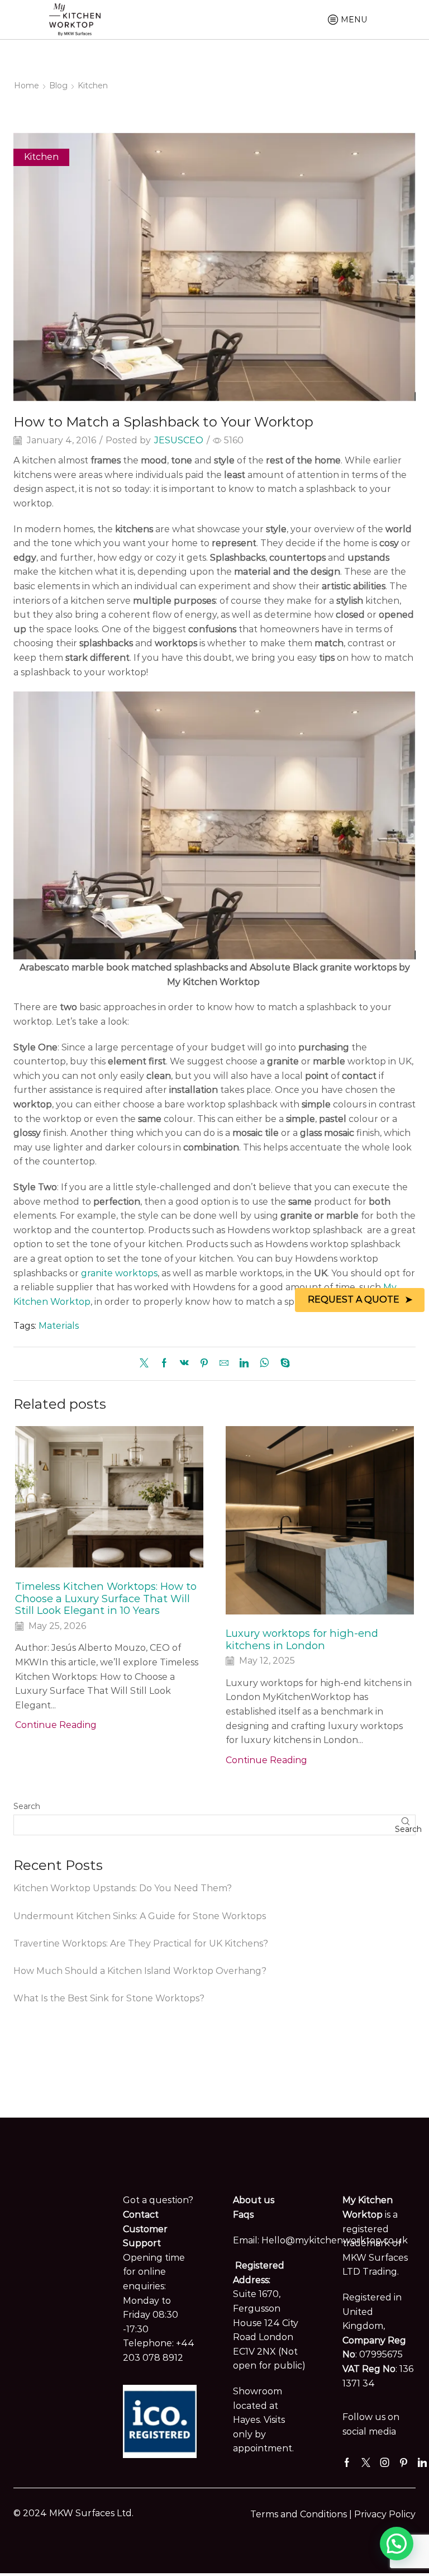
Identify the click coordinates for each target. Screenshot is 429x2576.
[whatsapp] (264, 1364)
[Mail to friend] (224, 1364)
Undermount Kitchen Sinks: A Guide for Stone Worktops (140, 1916)
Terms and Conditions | (302, 2514)
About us (254, 2200)
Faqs (243, 2215)
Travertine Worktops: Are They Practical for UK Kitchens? (141, 1943)
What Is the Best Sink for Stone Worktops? (109, 1998)
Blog (58, 86)
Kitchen (93, 86)
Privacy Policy (385, 2514)
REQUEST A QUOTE (354, 1299)
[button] (397, 2544)
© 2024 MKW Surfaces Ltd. (73, 2513)
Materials (59, 1326)
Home (27, 86)
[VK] (184, 1364)
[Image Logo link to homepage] (75, 18)
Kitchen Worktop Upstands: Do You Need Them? (123, 1888)
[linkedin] (244, 1364)
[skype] (282, 1364)
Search (27, 1806)
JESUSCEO (179, 440)
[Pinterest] (204, 1364)
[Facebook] (164, 1364)
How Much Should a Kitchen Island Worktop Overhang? (140, 1971)
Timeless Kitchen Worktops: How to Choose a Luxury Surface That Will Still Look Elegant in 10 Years (106, 1599)
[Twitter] (147, 1364)
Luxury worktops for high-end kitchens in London (302, 1639)
